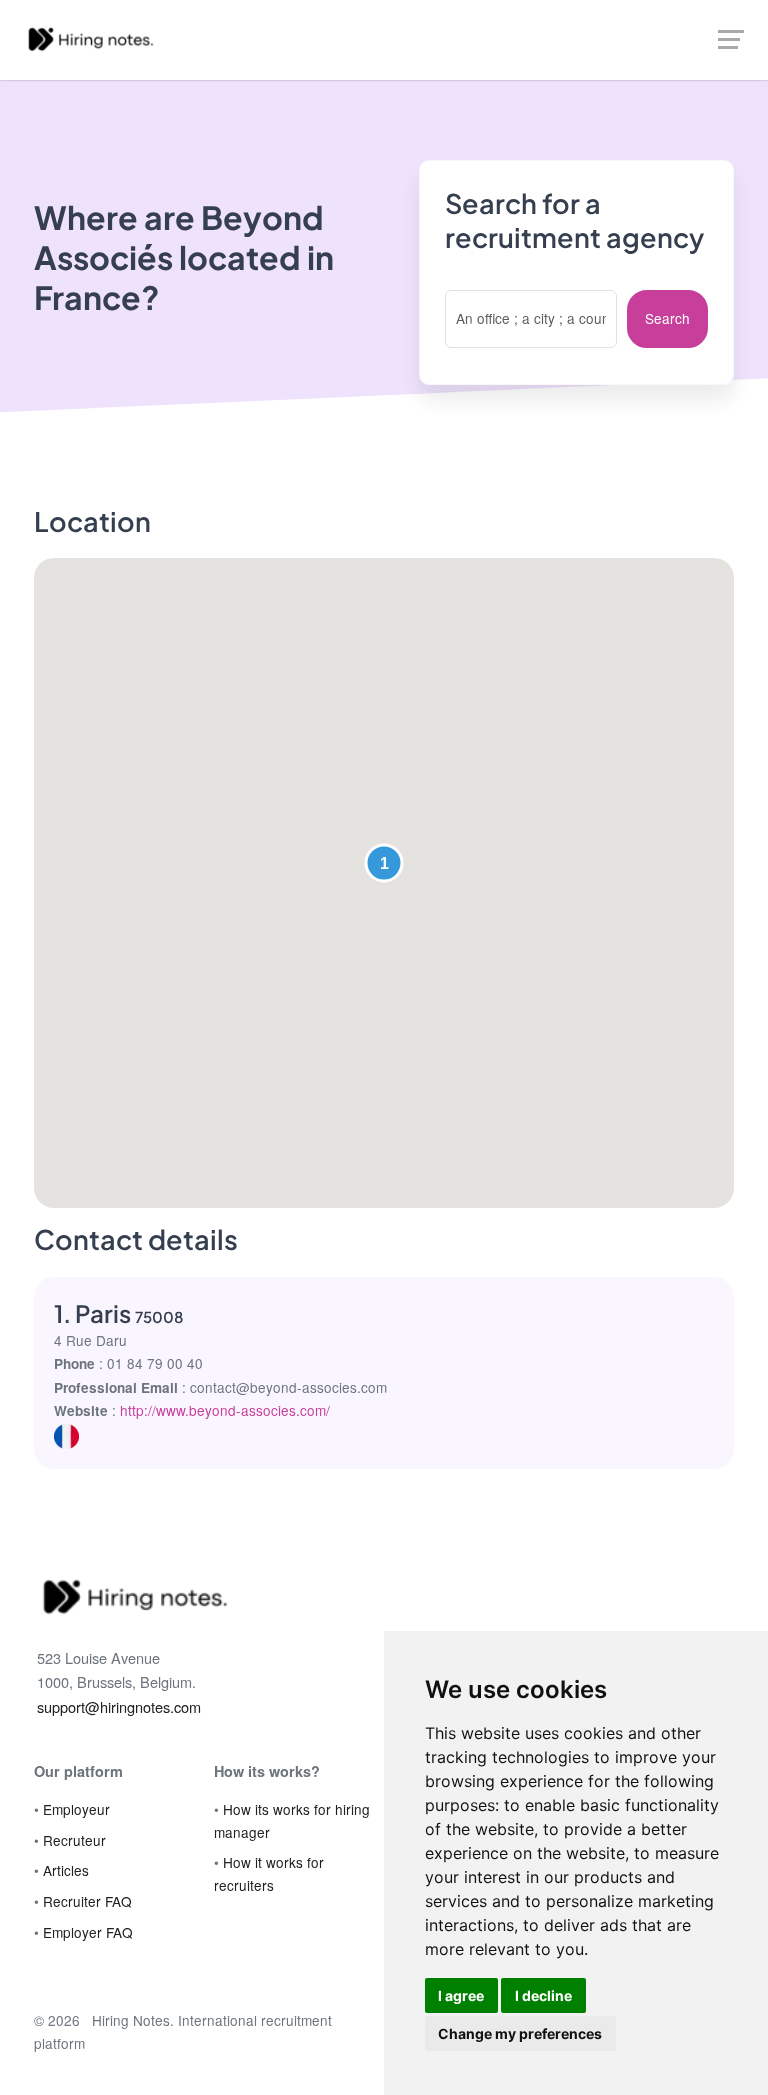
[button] (384, 863)
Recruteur (74, 1840)
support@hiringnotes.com (119, 1706)
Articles (66, 1870)
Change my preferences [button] (520, 2033)
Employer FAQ (88, 1932)
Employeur (76, 1809)
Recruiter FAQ (87, 1901)
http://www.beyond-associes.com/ (225, 1410)
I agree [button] (461, 1995)
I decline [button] (543, 1995)
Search (667, 318)
